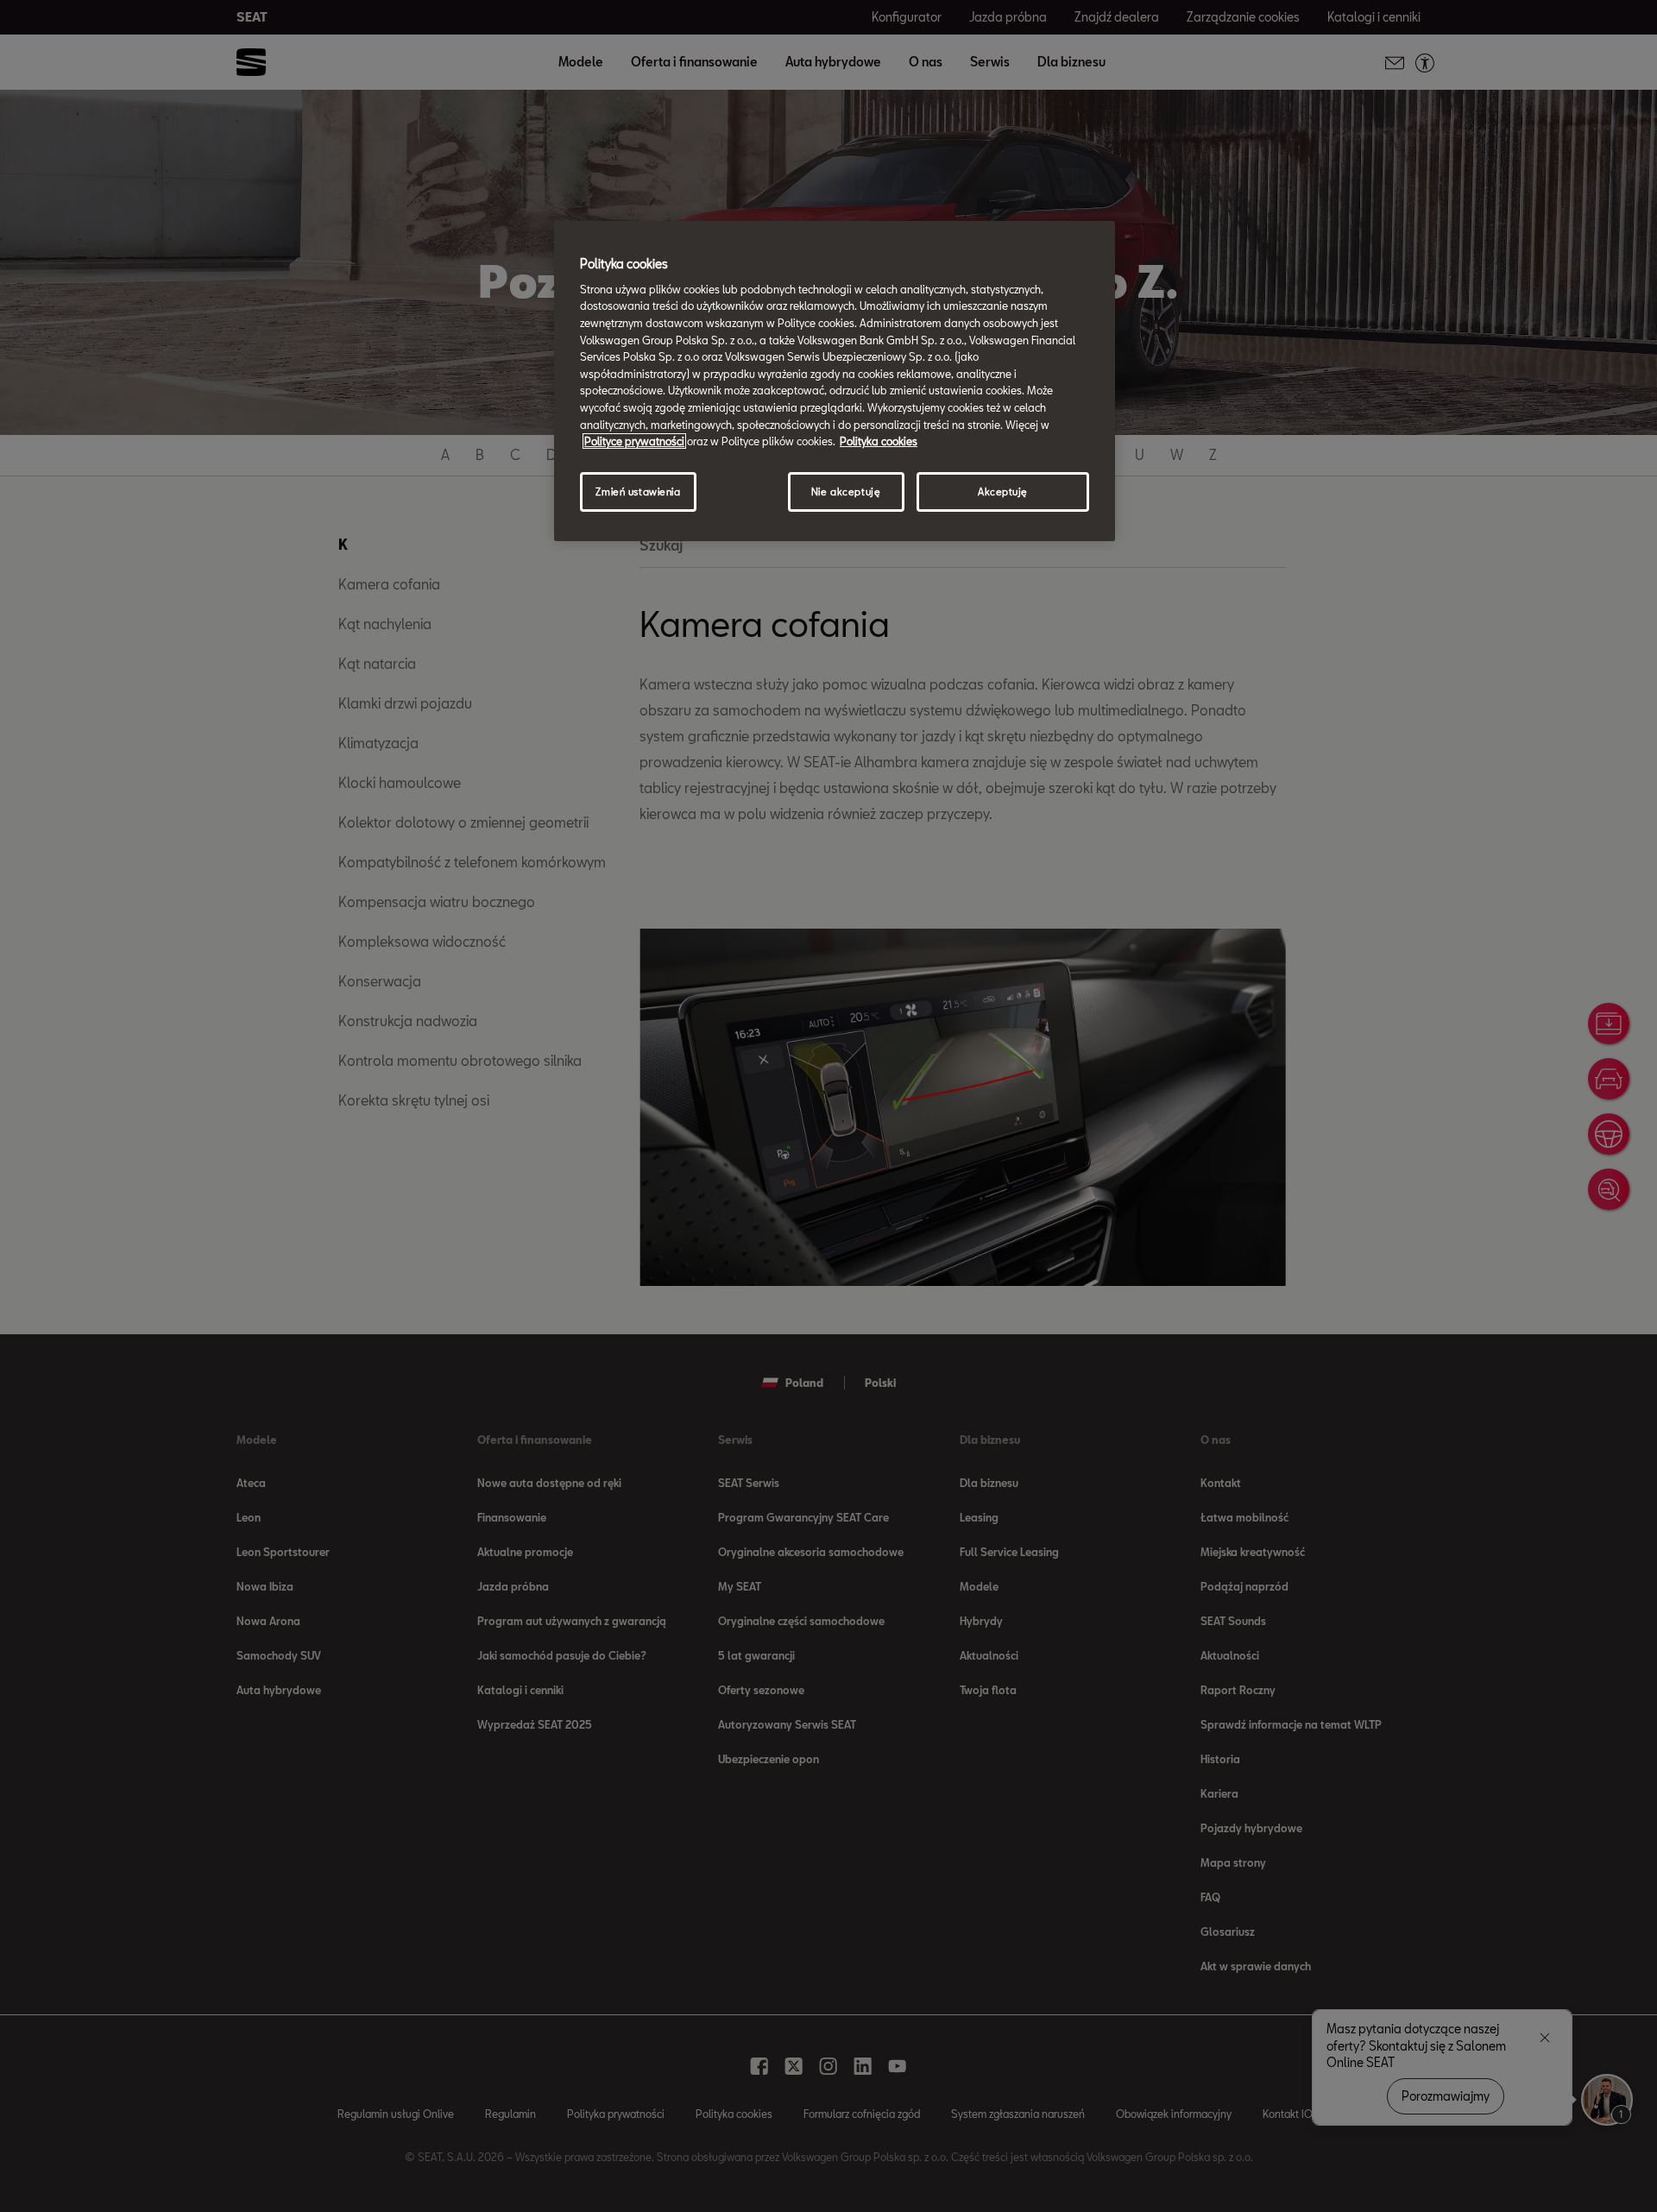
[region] (835, 381)
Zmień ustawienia (638, 492)
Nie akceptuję (846, 492)
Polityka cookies (879, 441)
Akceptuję (1003, 492)
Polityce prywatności (634, 441)
